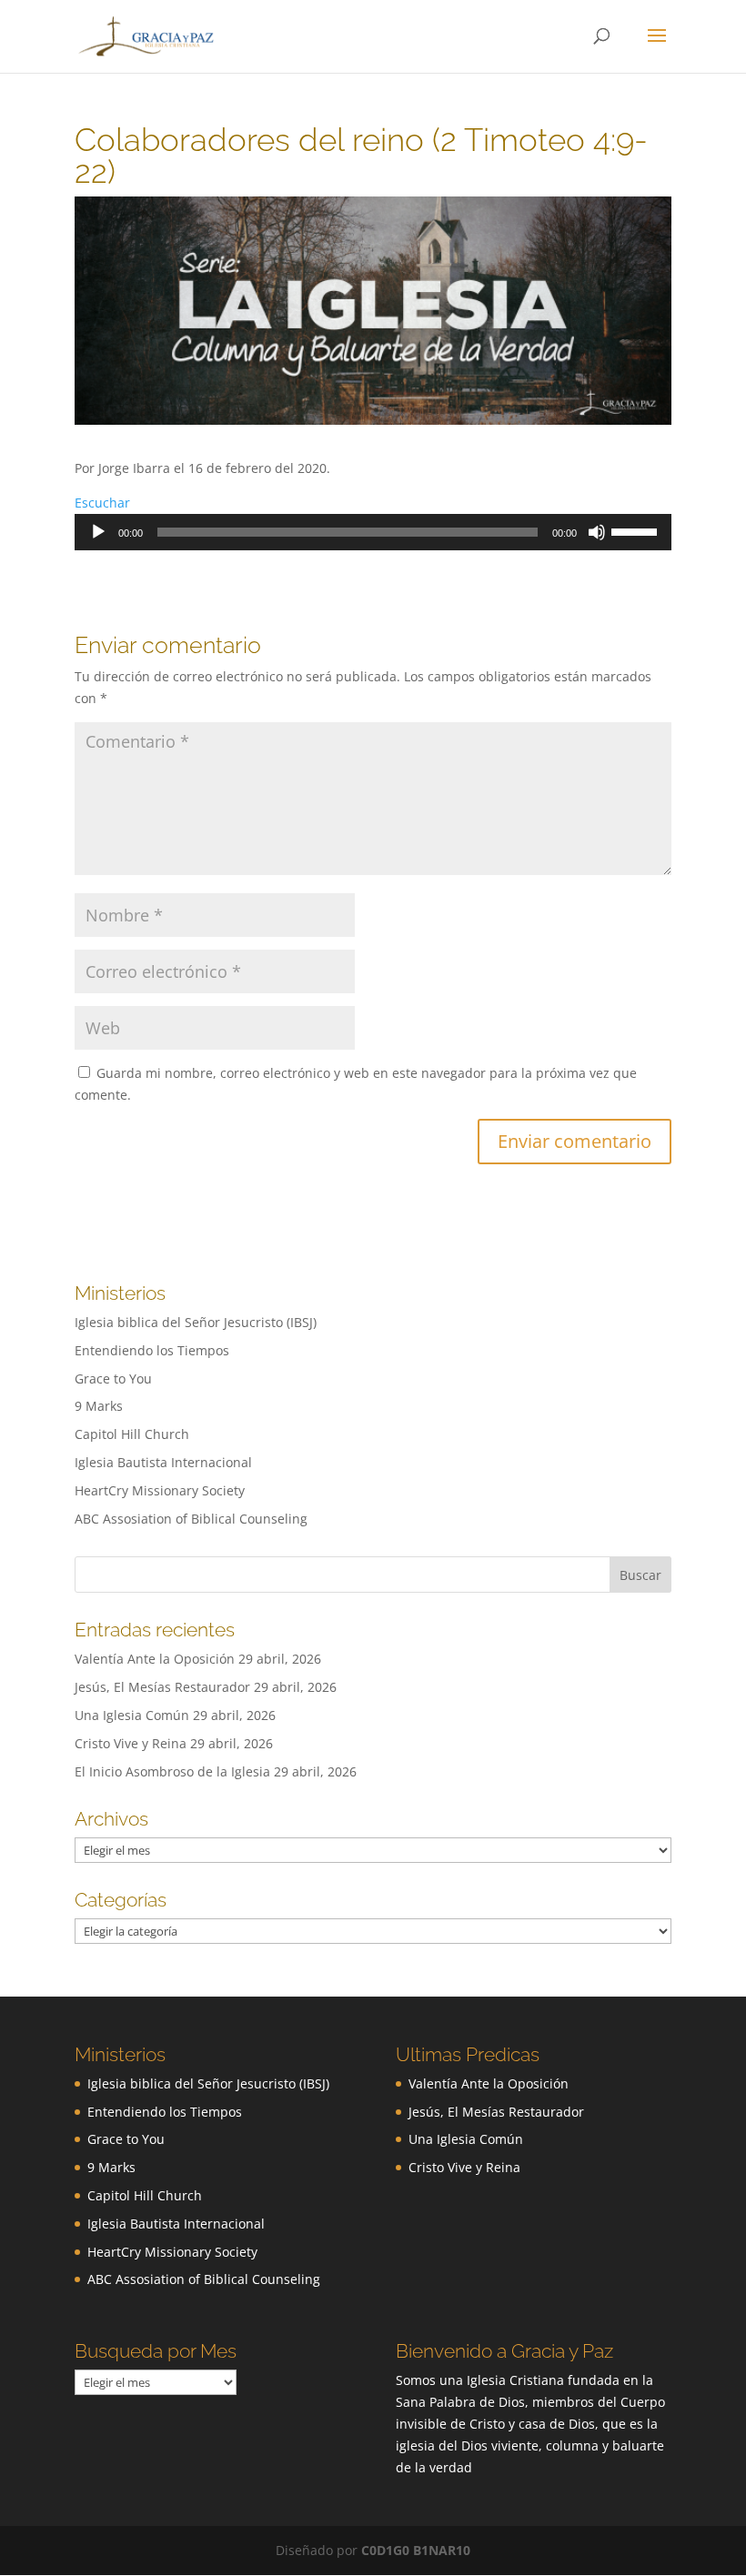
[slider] (637, 530)
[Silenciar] (597, 532)
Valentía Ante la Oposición (155, 1659)
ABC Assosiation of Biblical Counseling (191, 1519)
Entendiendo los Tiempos (152, 1350)
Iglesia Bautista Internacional (163, 1462)
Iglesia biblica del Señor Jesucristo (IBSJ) (196, 1322)
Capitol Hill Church (132, 1434)
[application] (373, 532)
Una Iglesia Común (132, 1715)
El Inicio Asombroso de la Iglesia (172, 1771)
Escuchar (102, 503)
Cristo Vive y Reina (131, 1743)
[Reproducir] (98, 532)
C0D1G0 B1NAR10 (416, 2550)
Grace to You (113, 1379)
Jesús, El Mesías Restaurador (162, 1687)
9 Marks (99, 1406)
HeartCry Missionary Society (160, 1490)
